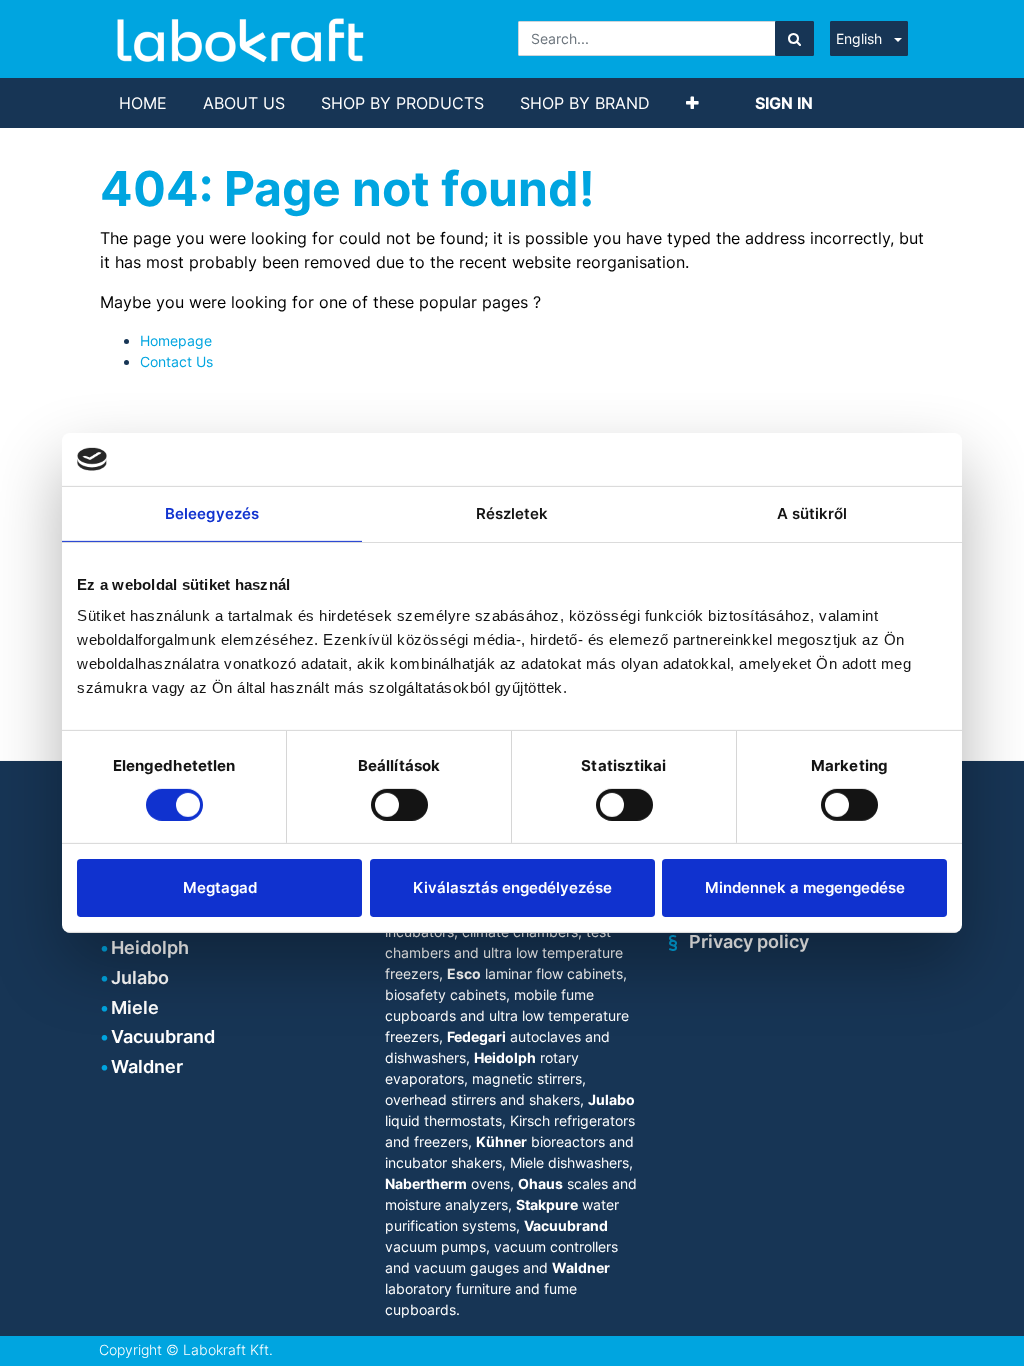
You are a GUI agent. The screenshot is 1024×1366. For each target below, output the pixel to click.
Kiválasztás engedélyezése (512, 887)
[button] (692, 103)
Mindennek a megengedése (805, 887)
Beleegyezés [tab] (212, 512)
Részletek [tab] (512, 512)
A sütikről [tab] (812, 512)
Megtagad (220, 887)
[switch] (399, 805)
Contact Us (176, 361)
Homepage (176, 340)
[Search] (794, 38)
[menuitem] (143, 103)
